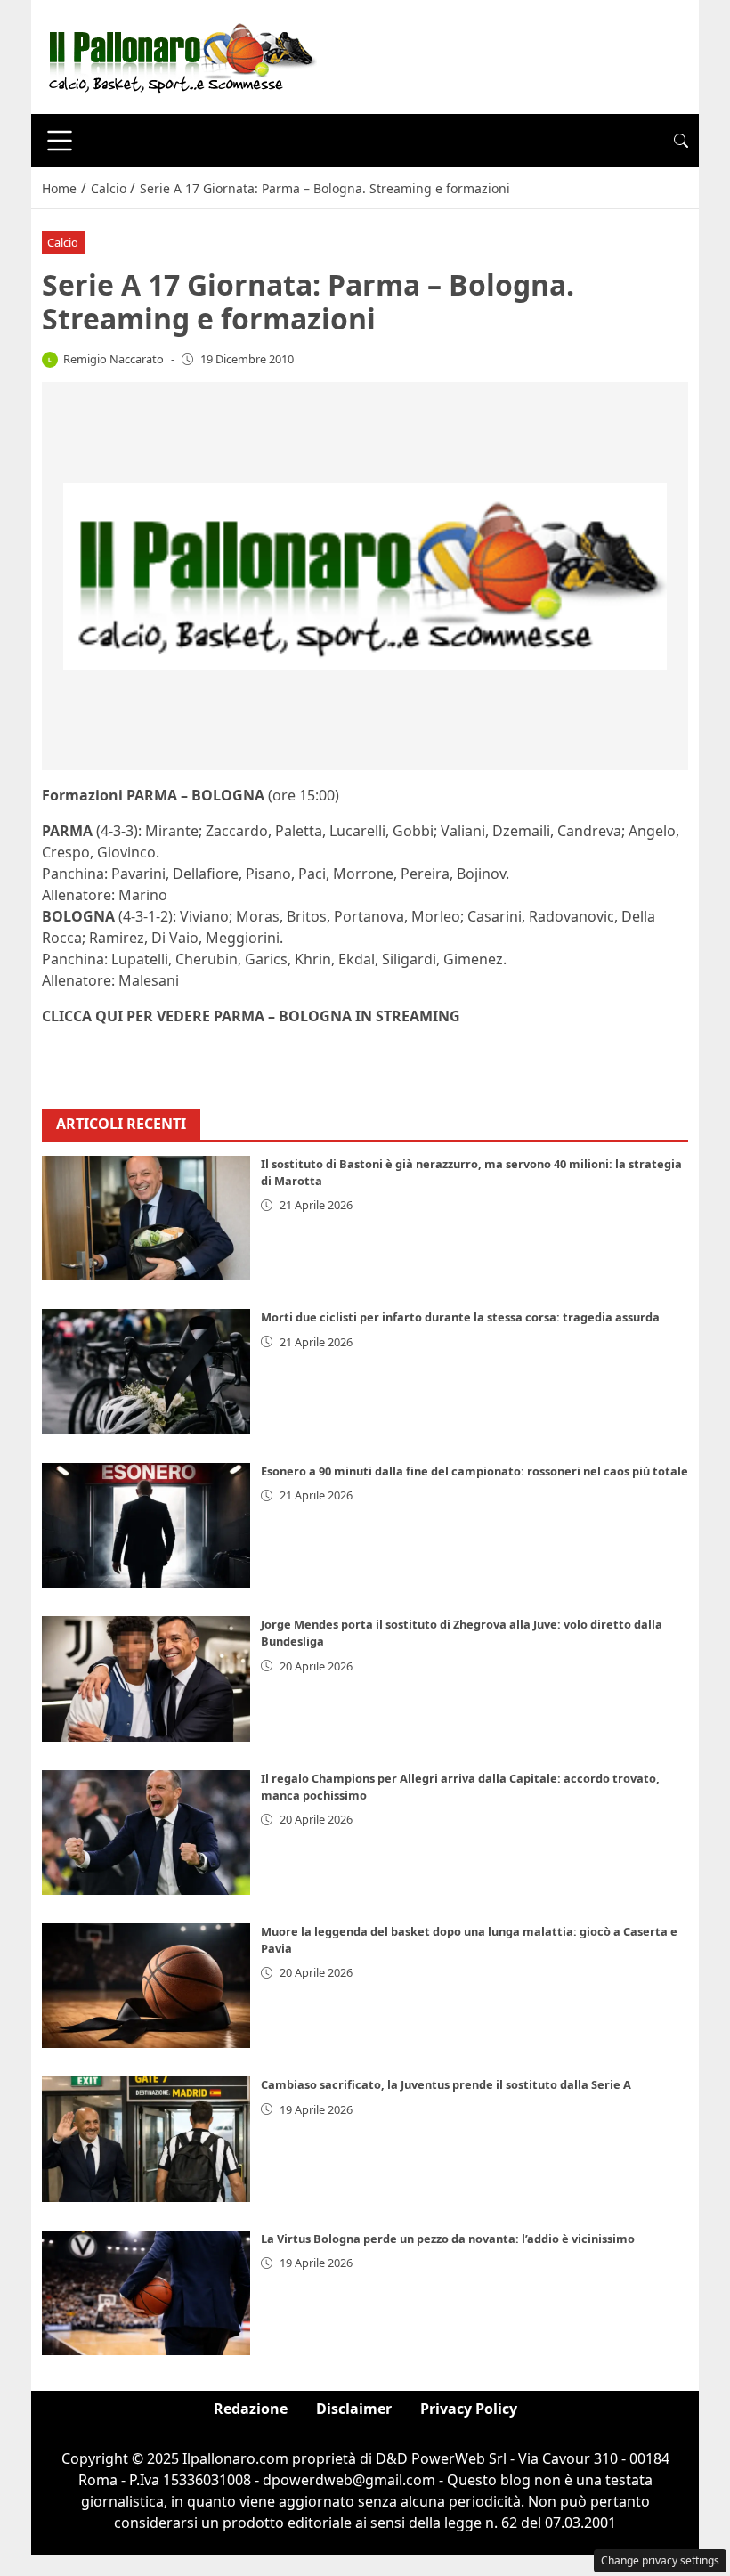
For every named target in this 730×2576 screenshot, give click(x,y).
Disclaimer (354, 2409)
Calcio (63, 242)
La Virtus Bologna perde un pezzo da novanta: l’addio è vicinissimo (448, 2239)
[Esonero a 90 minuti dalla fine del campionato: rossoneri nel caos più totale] (146, 1525)
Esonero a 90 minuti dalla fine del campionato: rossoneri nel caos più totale (474, 1471)
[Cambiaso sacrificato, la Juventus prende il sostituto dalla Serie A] (146, 2139)
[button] (681, 141)
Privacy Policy (469, 2409)
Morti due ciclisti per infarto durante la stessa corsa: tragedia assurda (460, 1317)
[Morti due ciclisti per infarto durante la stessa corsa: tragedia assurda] (146, 1371)
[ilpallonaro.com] (179, 55)
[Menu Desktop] (60, 141)
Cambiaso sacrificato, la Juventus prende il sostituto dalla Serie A (446, 2084)
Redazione (251, 2409)
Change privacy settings (660, 2560)
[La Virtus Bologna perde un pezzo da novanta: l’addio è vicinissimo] (146, 2293)
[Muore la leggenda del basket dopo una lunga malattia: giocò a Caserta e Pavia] (146, 1986)
